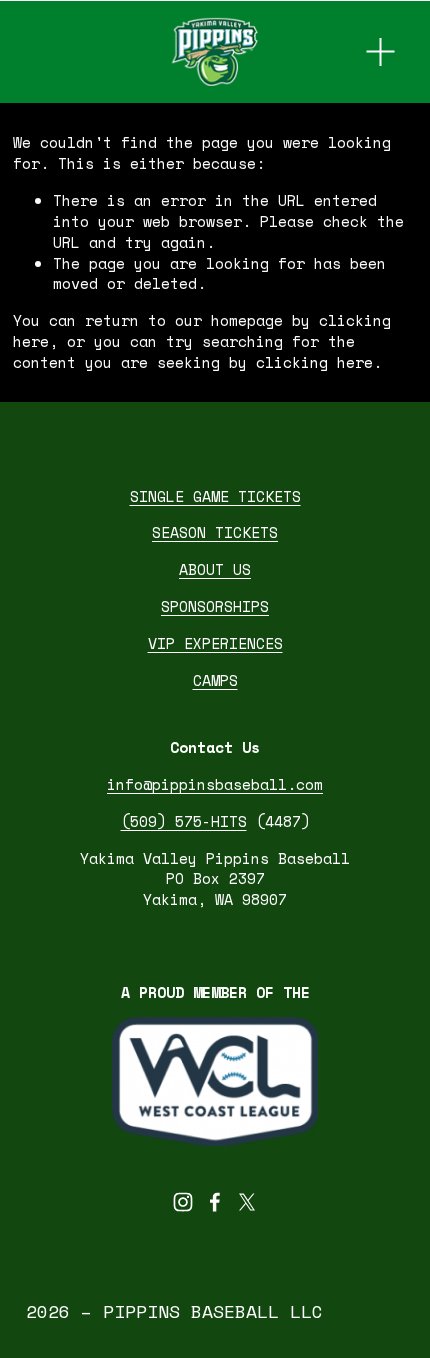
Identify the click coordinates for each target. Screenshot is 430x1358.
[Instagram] (183, 1202)
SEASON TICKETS (215, 532)
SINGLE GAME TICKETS (215, 496)
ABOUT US (215, 569)
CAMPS (215, 680)
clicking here (314, 362)
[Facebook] (215, 1202)
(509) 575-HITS (184, 821)
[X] (247, 1202)
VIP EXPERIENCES (215, 643)
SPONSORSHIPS (215, 606)
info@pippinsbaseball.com (215, 784)
